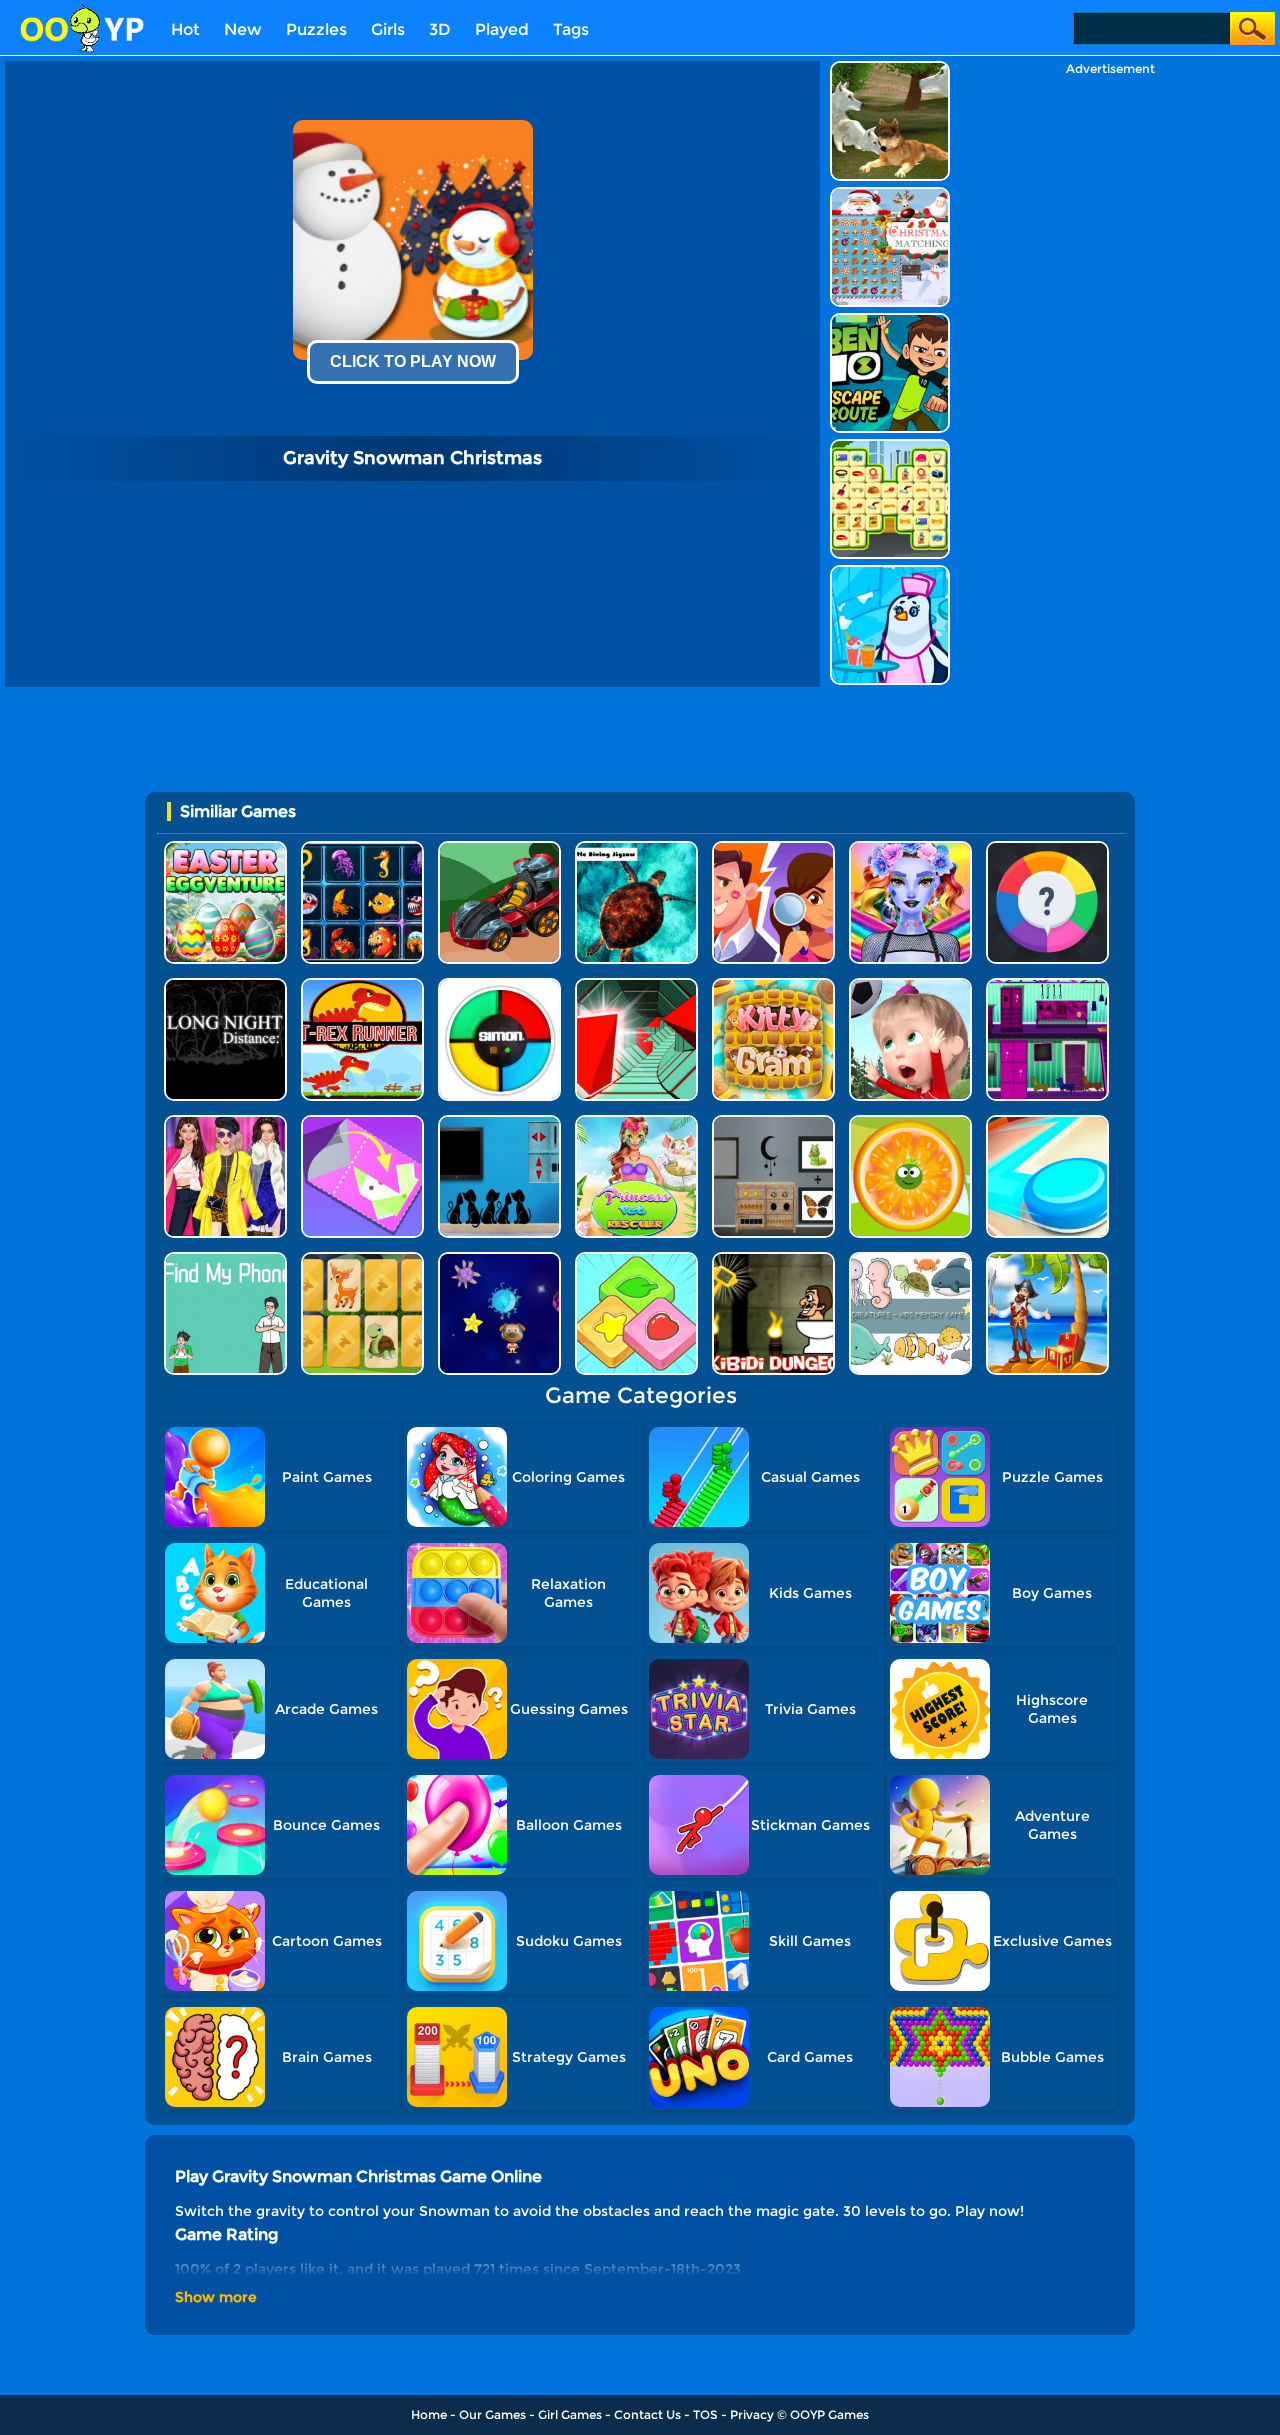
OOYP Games (829, 2414)
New (243, 29)
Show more (216, 2297)
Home (429, 2414)
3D (440, 29)
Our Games (492, 2414)
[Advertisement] (1110, 376)
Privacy (752, 2414)
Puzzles (316, 29)
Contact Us (647, 2414)
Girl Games (570, 2414)
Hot (185, 29)
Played (502, 29)
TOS (705, 2414)
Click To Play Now (413, 361)
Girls (388, 29)
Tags (571, 29)
